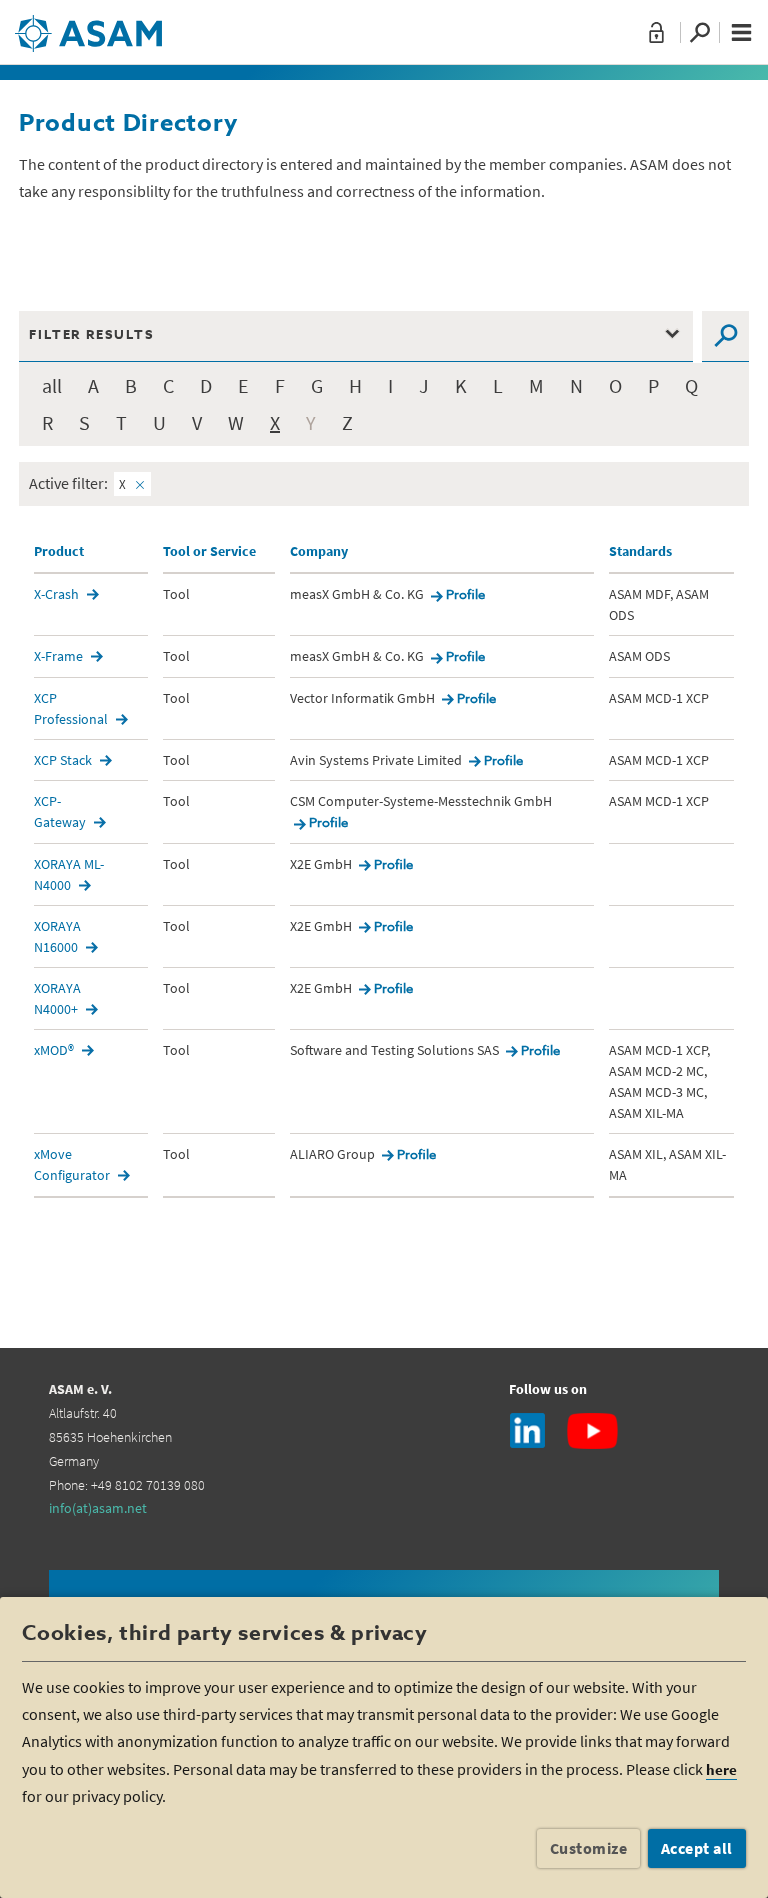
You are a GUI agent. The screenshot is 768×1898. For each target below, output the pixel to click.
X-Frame (58, 656)
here (721, 1769)
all (52, 385)
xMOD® (54, 1050)
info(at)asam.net (98, 1508)
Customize (589, 1848)
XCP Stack (63, 760)
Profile (465, 595)
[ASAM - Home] (88, 26)
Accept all (697, 1848)
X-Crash (56, 594)
